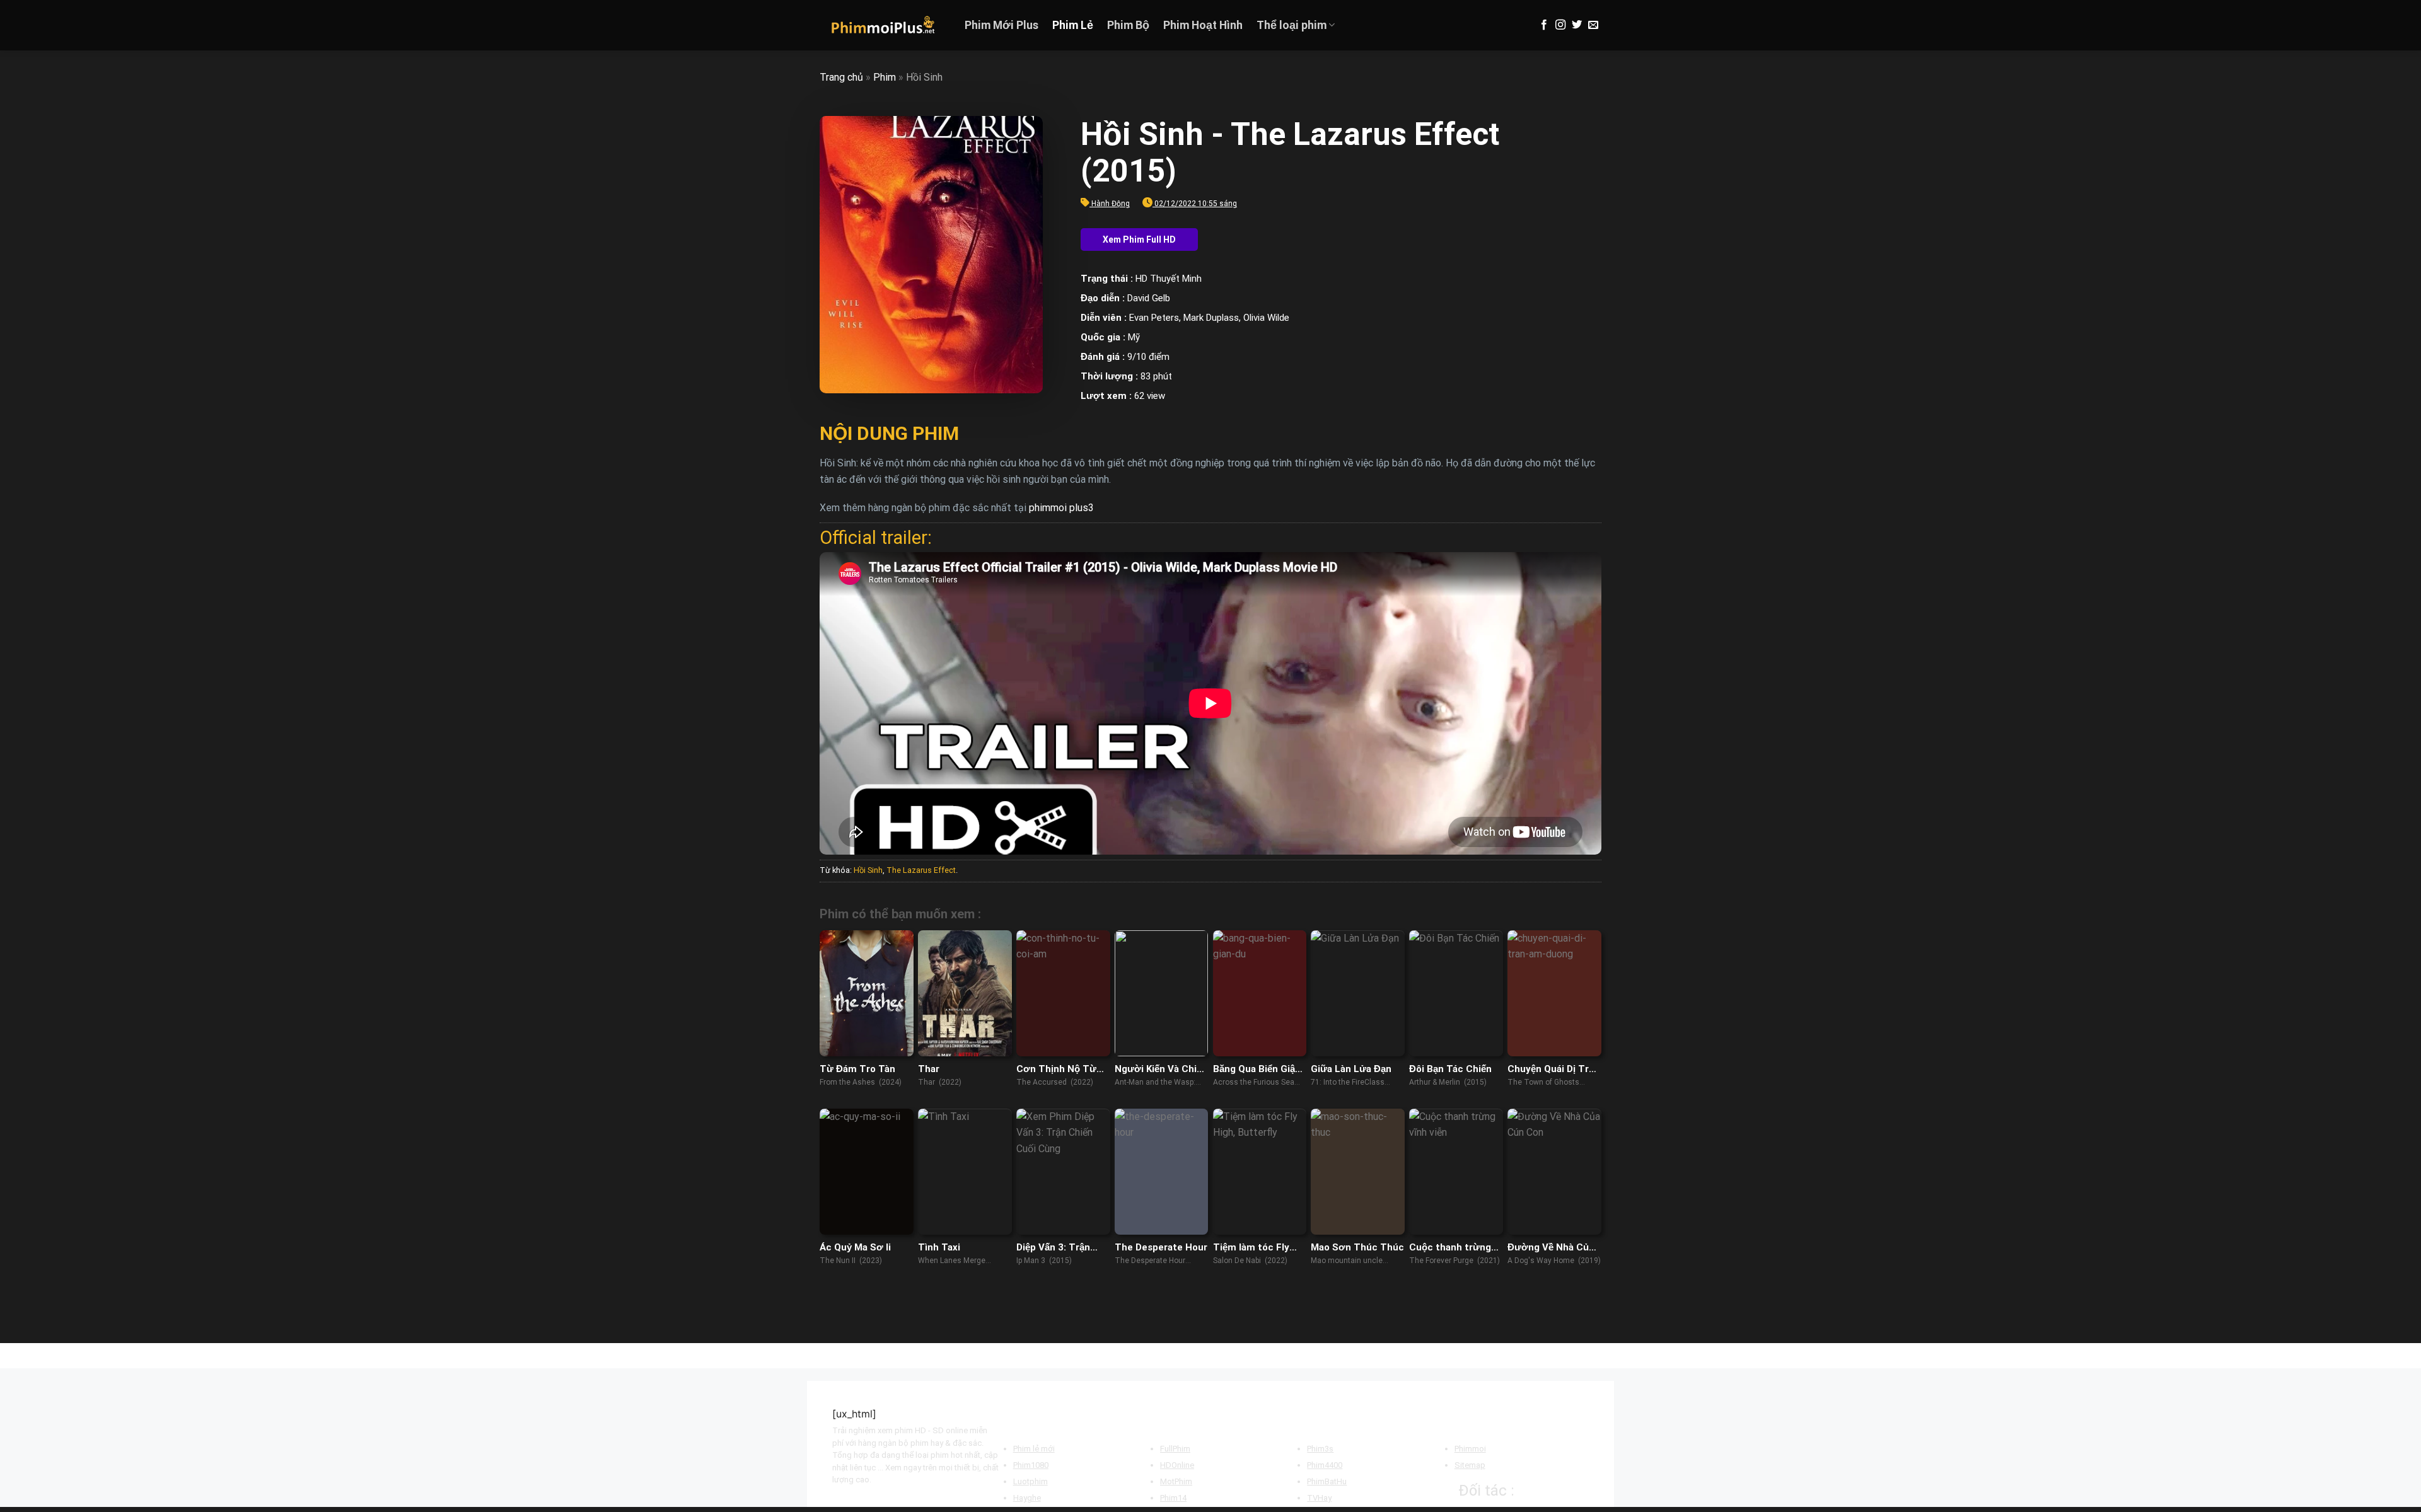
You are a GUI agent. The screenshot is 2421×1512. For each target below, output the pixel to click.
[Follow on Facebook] (1544, 25)
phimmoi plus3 (1061, 508)
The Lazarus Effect (921, 870)
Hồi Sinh (868, 870)
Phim (885, 77)
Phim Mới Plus (1001, 25)
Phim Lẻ (1073, 25)
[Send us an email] (1593, 25)
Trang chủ (841, 77)
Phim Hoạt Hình (1203, 25)
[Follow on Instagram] (1560, 25)
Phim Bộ (1128, 25)
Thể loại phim (1292, 25)
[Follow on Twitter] (1577, 25)
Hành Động (1111, 204)
